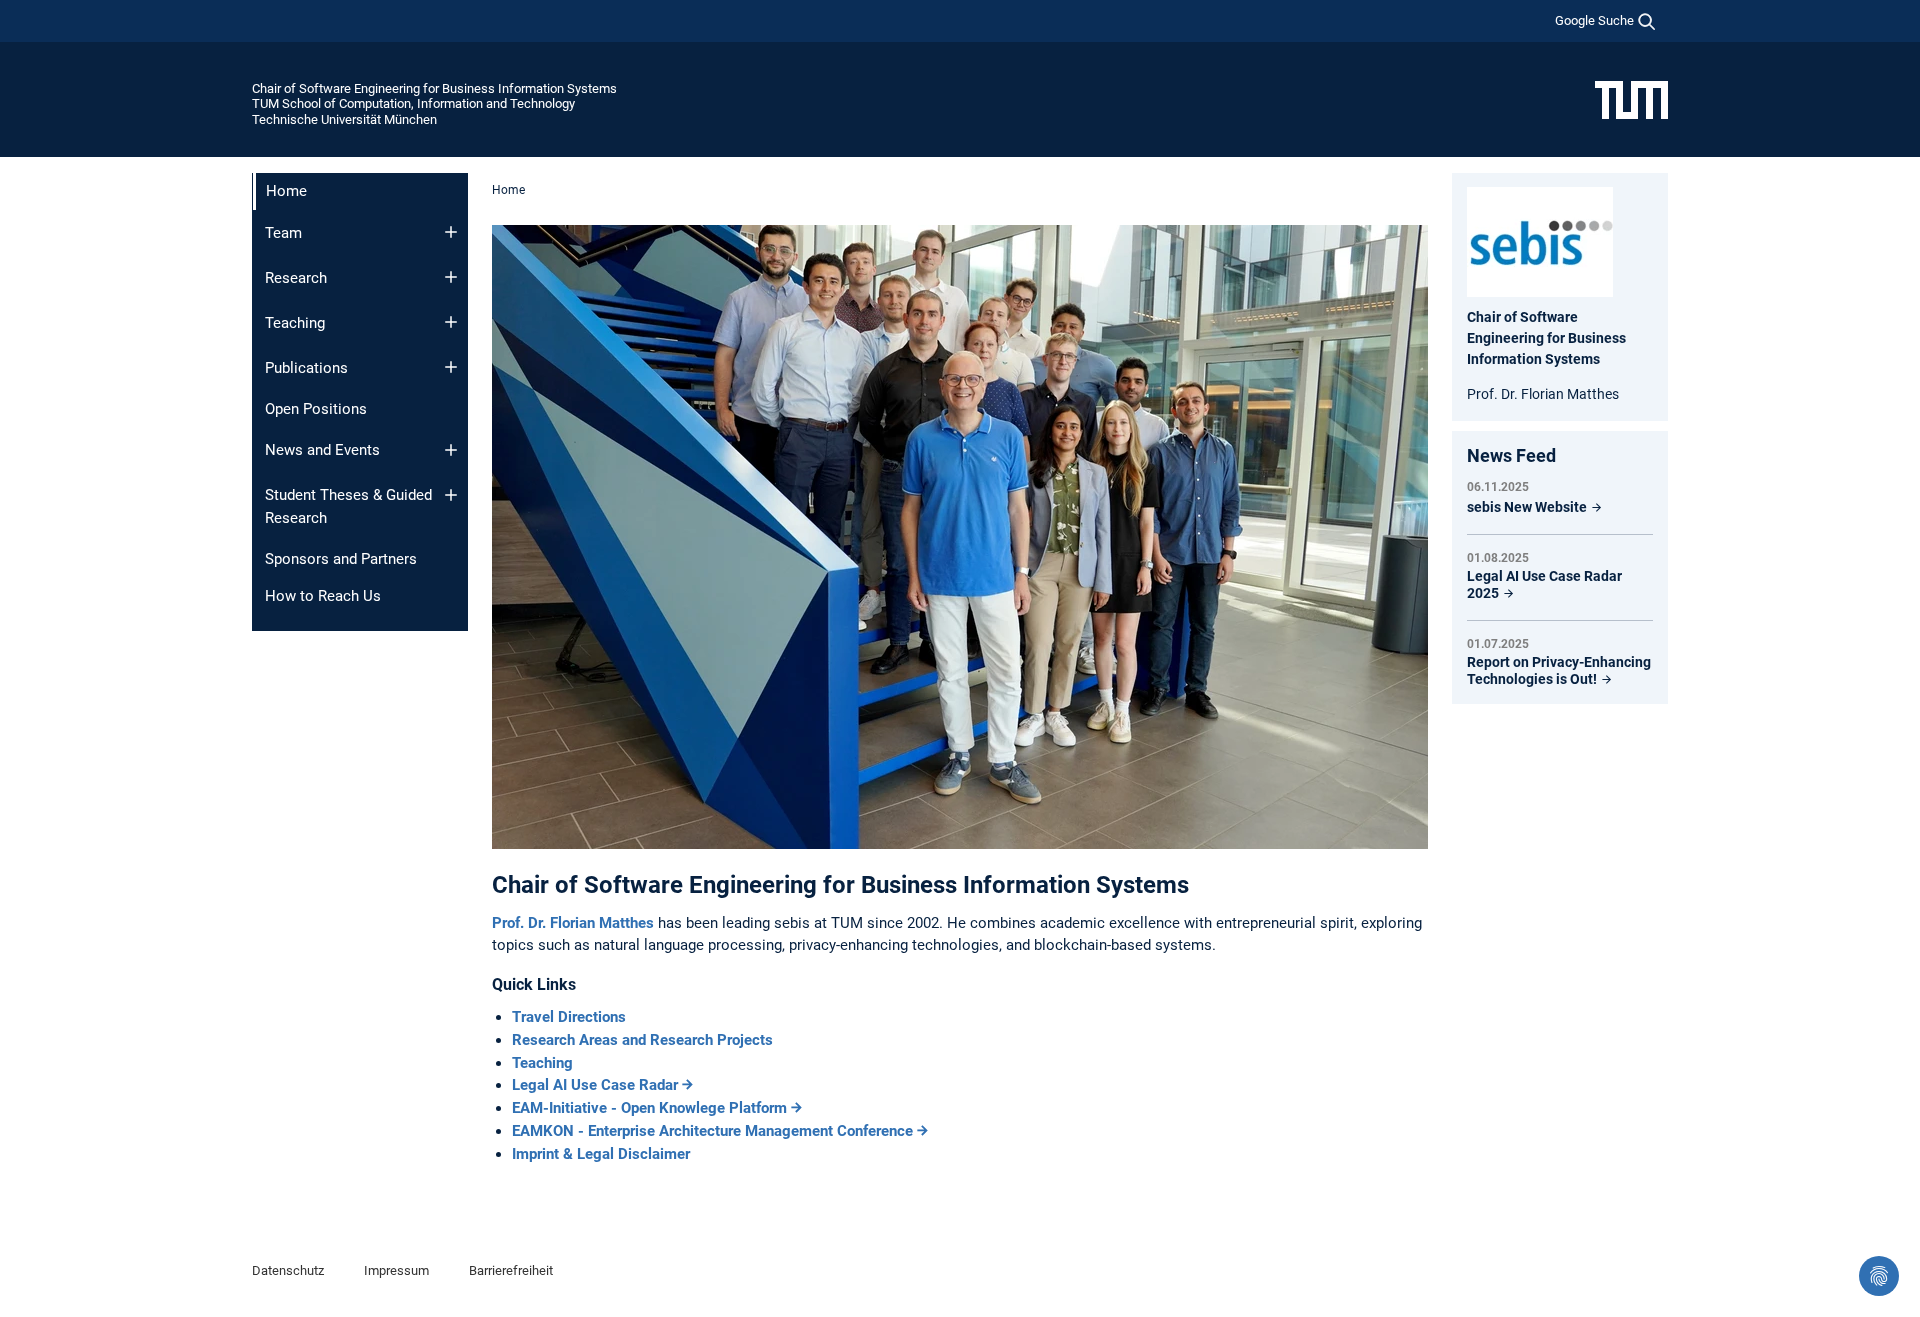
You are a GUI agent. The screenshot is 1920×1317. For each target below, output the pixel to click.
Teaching (295, 323)
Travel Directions (569, 1017)
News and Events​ (322, 450)
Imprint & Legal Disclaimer (601, 1154)
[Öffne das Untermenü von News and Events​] (451, 450)
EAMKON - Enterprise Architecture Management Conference (712, 1131)
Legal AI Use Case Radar (595, 1085)
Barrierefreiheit (511, 1270)
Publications (306, 368)
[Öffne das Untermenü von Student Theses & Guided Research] (451, 495)
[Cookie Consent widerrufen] (1879, 1276)
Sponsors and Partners (341, 559)
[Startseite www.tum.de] (1631, 99)
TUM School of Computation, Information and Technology (413, 103)
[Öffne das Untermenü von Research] (451, 277)
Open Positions (316, 409)
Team (283, 233)
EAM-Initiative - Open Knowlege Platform (649, 1108)
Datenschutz (288, 1270)
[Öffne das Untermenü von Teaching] (451, 322)
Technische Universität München (344, 119)
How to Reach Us (323, 596)
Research (296, 278)
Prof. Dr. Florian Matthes (575, 923)
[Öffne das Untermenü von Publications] (451, 367)
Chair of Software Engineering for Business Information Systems (434, 88)
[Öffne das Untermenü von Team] (451, 232)
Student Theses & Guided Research (348, 506)
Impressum (396, 1270)
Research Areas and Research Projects (642, 1040)
